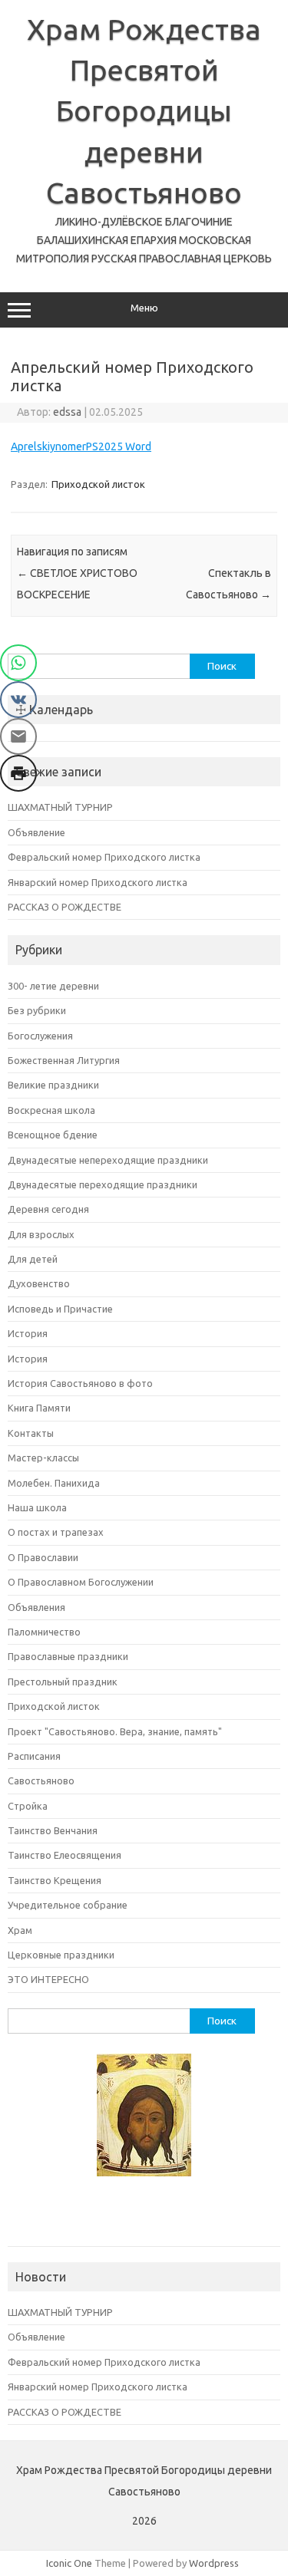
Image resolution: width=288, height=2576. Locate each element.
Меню (144, 308)
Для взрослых (41, 1234)
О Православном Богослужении (81, 1582)
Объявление (36, 832)
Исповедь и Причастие (60, 1309)
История (28, 1333)
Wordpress (214, 2563)
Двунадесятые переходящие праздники (103, 1184)
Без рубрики (37, 1010)
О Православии (43, 1557)
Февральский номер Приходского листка (104, 857)
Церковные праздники (61, 1955)
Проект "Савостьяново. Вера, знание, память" (115, 1731)
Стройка (28, 1806)
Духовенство (39, 1283)
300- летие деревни (53, 986)
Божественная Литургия (64, 1060)
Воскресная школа (51, 1110)
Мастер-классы (43, 1458)
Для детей (33, 1259)
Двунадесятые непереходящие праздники (108, 1160)
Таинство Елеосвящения (65, 1855)
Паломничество (44, 1632)
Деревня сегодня (48, 1209)
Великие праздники (53, 1085)
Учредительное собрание (68, 1905)
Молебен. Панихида (54, 1483)
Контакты (31, 1433)
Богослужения (40, 1036)
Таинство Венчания (53, 1830)
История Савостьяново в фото (80, 1383)
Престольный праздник (63, 1682)
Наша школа (37, 1507)
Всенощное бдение (53, 1135)
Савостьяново (41, 1780)
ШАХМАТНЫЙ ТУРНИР (60, 807)
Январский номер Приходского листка (98, 882)
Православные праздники (68, 1656)
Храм (20, 1930)
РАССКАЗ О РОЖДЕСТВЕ (65, 907)
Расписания (34, 1756)
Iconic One (69, 2563)
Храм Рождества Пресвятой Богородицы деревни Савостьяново (144, 111)
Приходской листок (98, 484)
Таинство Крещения (55, 1880)
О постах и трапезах (56, 1532)
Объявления (36, 1607)
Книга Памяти (39, 1408)
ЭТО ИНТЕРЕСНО (48, 1979)
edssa (67, 412)
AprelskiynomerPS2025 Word (81, 446)
